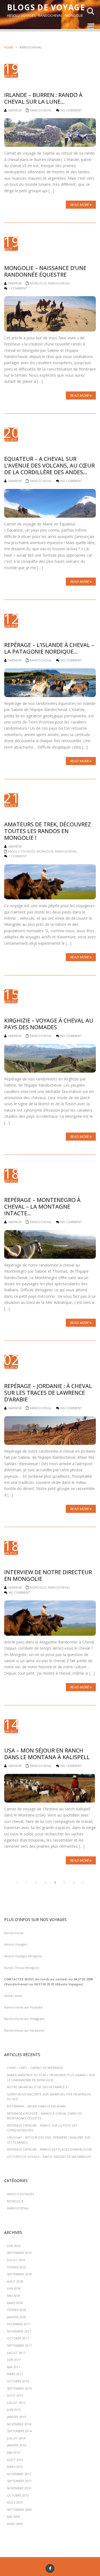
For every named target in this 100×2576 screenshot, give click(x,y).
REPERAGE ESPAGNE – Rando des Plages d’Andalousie (49, 2149)
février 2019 (17, 2267)
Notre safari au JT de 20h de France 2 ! (38, 2087)
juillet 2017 (16, 2353)
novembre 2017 (19, 2331)
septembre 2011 (19, 2481)
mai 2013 (13, 2452)
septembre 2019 (19, 2253)
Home (9, 47)
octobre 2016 (18, 2381)
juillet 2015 (16, 2403)
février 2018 (17, 2310)
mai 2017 (13, 2367)
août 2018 (15, 2281)
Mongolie (38, 283)
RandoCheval (41, 110)
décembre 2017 (19, 2324)
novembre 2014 (19, 2424)
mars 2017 (15, 2374)
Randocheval (14, 1933)
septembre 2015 (19, 2388)
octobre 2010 (18, 2495)
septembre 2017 (19, 2345)
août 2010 (15, 2502)
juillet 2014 (16, 2438)
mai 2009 (13, 2517)
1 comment (18, 288)
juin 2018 (14, 2288)
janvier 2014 (16, 2445)
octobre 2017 (18, 2338)
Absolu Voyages (22, 851)
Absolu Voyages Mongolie (23, 1956)
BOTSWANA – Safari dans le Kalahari (36, 2106)
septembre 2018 (19, 2274)
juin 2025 (14, 2246)
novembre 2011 (19, 2474)
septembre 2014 (19, 2431)
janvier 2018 (16, 2317)
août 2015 (15, 2395)
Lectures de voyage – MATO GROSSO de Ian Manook (49, 2157)
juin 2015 (14, 2410)
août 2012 (15, 2460)
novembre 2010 (19, 2488)
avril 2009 (15, 2524)
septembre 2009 (19, 2510)
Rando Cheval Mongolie (22, 1968)
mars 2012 (15, 2467)
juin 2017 (14, 2360)
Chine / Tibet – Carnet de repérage (35, 2068)
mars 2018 (15, 2303)
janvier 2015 (16, 2417)
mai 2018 (13, 2296)
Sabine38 (15, 110)
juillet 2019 (16, 2260)
